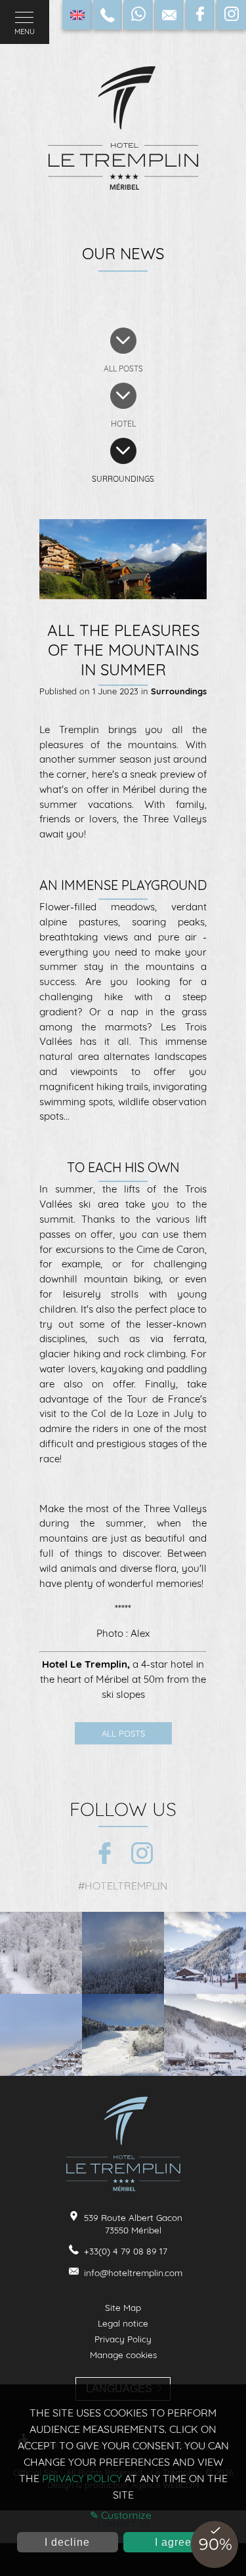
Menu (25, 32)
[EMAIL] (169, 15)
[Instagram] (232, 15)
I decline (67, 2542)
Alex (140, 1633)
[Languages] (77, 15)
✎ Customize (121, 2515)
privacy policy (82, 2478)
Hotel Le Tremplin (85, 1664)
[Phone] (108, 15)
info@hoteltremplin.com (133, 2272)
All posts (123, 1733)
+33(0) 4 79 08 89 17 (126, 2251)
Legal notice (123, 2323)
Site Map (123, 2307)
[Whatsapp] (138, 15)
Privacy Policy (123, 2339)
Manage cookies (123, 2354)
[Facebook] (200, 15)
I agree (173, 2542)
